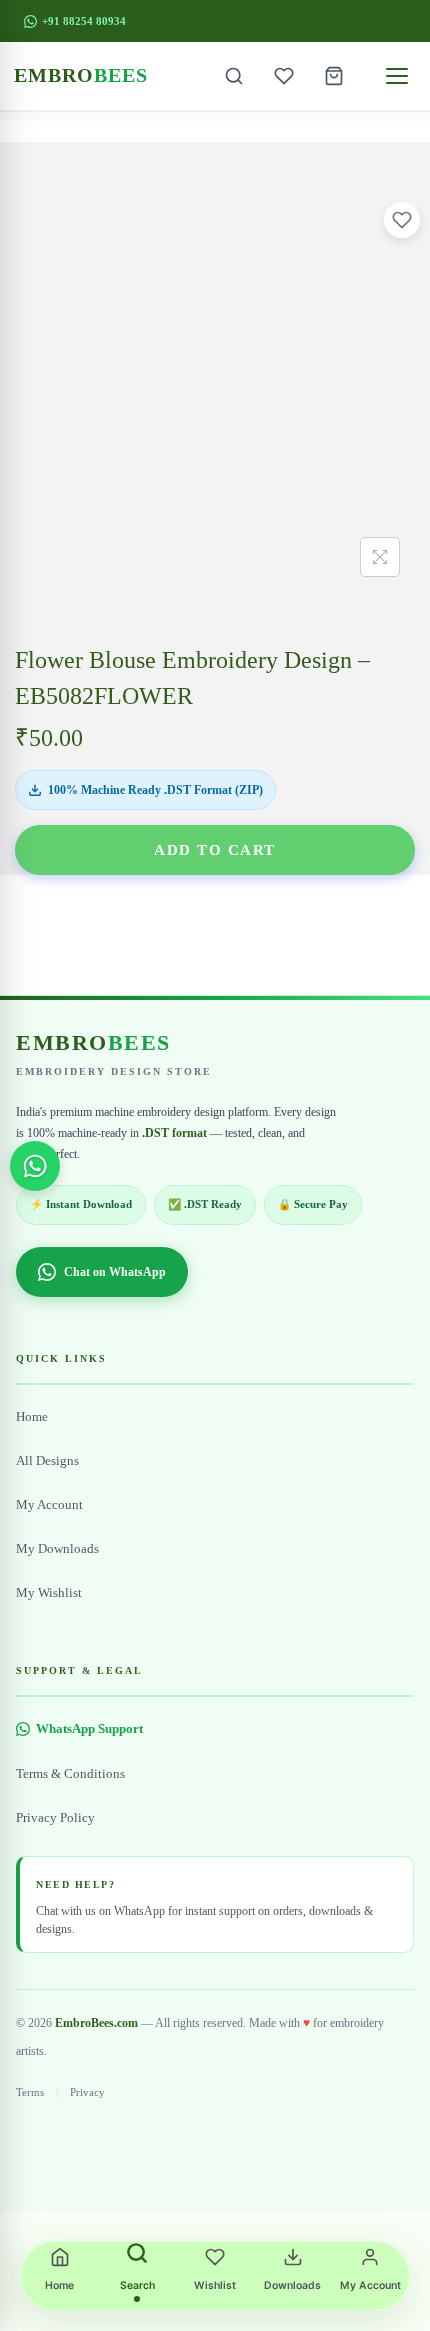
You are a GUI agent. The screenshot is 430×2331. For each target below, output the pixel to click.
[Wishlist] (284, 76)
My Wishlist (49, 1593)
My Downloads (57, 1549)
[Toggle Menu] (397, 76)
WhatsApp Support (89, 1729)
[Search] (234, 76)
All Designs (47, 1461)
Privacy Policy (55, 1818)
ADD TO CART (215, 849)
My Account (49, 1505)
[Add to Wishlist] (402, 220)
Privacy (87, 2092)
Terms (30, 2092)
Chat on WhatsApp (115, 1272)
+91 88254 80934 (84, 21)
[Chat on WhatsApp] (35, 1166)
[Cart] (334, 76)
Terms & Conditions (70, 1774)
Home (32, 1417)
